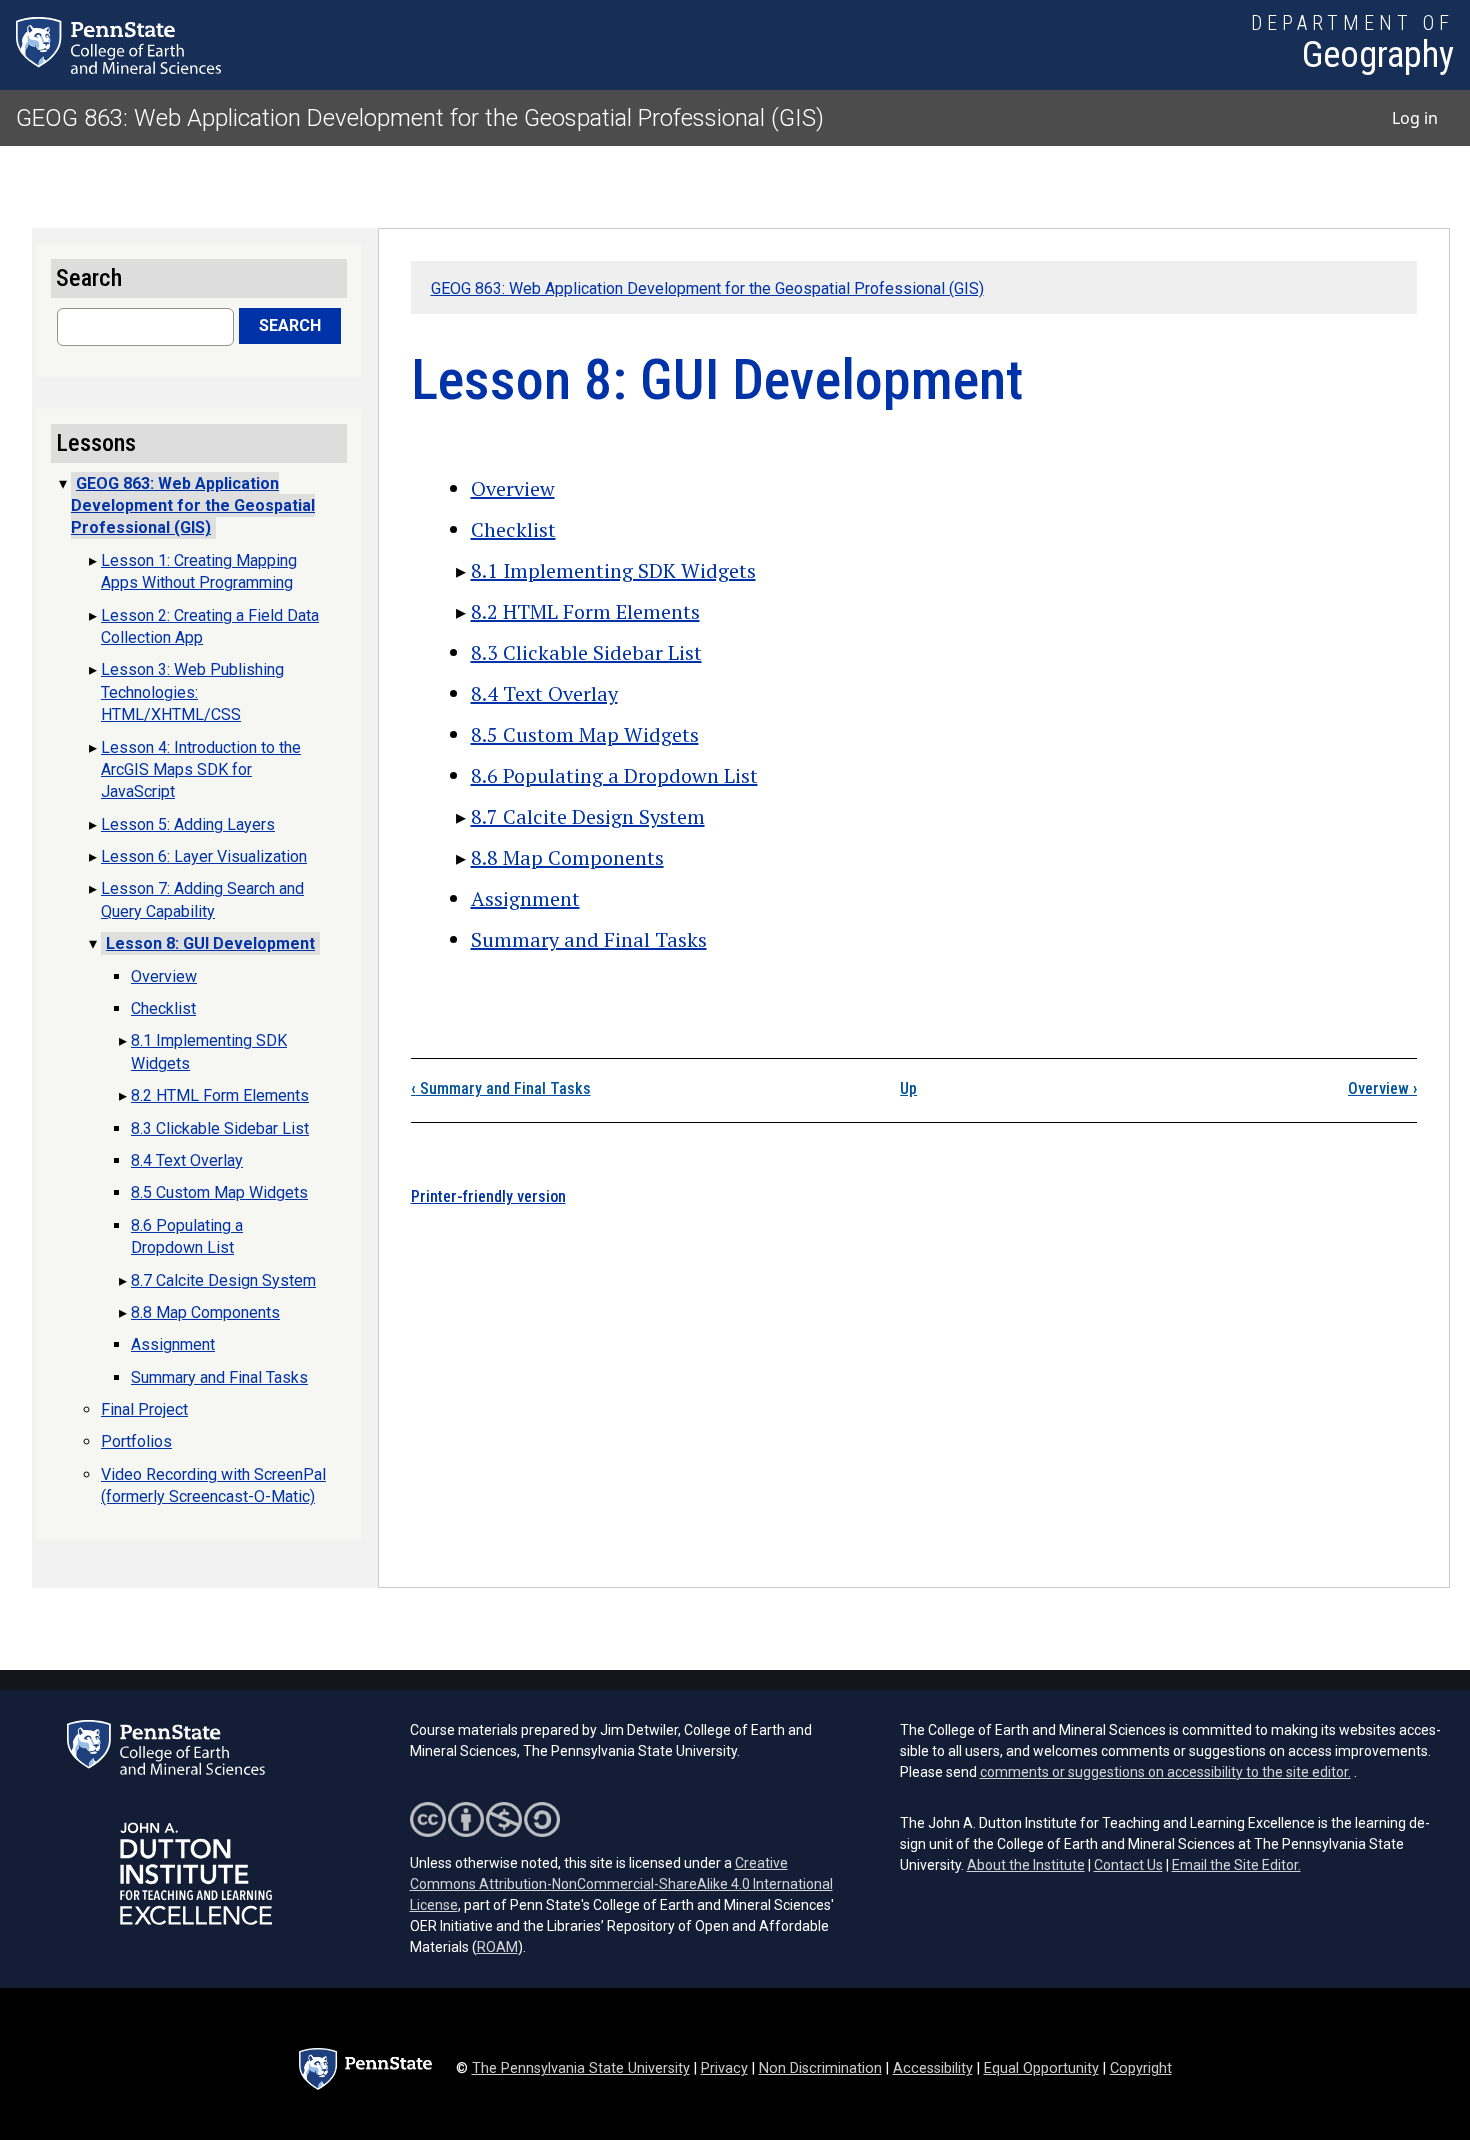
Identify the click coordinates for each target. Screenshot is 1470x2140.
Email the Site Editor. (1236, 1865)
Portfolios (136, 1441)
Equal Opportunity (1041, 2068)
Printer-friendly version (488, 1196)
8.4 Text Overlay (544, 693)
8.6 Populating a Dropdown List (614, 775)
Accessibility (933, 2068)
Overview (513, 488)
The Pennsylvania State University (581, 2068)
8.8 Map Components (567, 857)
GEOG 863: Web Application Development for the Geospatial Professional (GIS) (420, 118)
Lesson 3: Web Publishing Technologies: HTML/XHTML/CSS (192, 692)
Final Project (144, 1409)
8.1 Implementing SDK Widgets (613, 570)
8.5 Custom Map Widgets (585, 734)
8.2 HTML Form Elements (585, 611)
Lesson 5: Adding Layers (188, 824)
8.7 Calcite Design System (588, 816)
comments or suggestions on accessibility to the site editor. (1165, 1772)
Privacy (724, 2068)
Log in (1415, 118)
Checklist (513, 529)
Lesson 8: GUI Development (210, 943)
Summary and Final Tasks (589, 939)
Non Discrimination (820, 2068)
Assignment (525, 898)
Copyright (1141, 2068)
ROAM (497, 1947)
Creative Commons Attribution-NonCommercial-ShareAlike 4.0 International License (621, 1884)
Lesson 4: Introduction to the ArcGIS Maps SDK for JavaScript (201, 770)
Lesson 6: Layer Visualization (204, 856)
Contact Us (1128, 1865)
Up (908, 1088)
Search (290, 325)
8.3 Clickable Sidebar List (586, 652)
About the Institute (1026, 1865)
